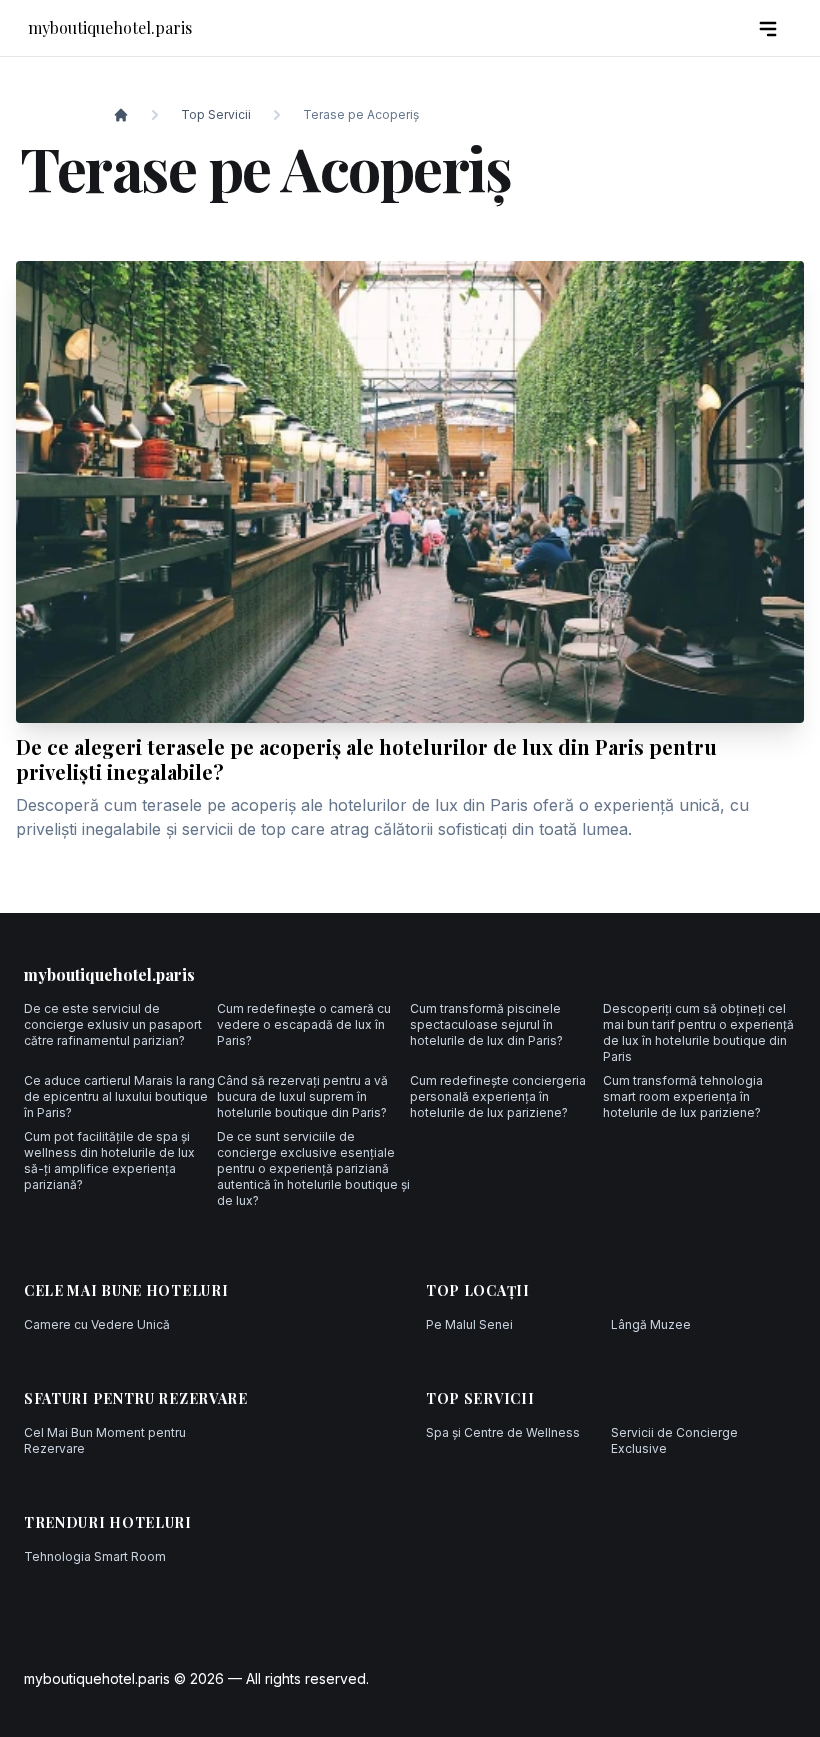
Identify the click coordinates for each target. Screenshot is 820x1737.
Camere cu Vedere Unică (97, 1324)
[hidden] (768, 28)
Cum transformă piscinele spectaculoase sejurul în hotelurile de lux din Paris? (486, 1024)
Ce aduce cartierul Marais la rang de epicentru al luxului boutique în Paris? (119, 1096)
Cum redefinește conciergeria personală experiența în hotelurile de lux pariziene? (498, 1096)
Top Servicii (216, 114)
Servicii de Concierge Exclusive (674, 1440)
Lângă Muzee (651, 1324)
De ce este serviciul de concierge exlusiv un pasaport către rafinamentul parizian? (113, 1024)
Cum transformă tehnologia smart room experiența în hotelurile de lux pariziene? (683, 1096)
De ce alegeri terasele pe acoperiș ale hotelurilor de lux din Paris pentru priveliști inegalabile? (366, 759)
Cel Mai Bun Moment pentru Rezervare (105, 1440)
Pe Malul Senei (469, 1324)
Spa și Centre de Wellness (503, 1432)
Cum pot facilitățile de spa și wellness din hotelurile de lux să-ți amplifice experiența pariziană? (109, 1160)
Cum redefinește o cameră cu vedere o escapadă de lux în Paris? (304, 1024)
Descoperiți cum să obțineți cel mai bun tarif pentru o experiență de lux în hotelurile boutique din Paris (698, 1032)
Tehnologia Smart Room (95, 1556)
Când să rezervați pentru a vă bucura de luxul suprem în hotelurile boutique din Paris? (302, 1096)
